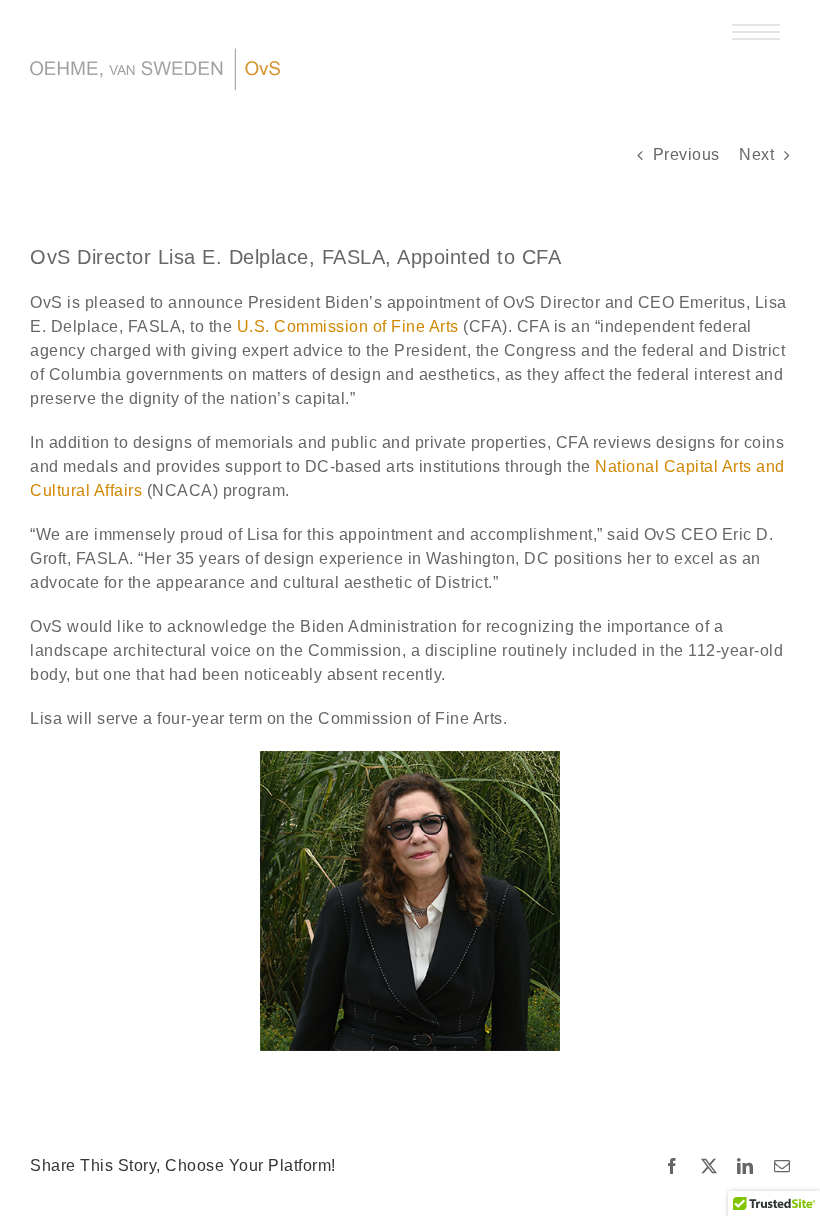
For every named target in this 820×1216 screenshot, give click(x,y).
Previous (686, 154)
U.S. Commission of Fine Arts (348, 326)
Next (756, 154)
